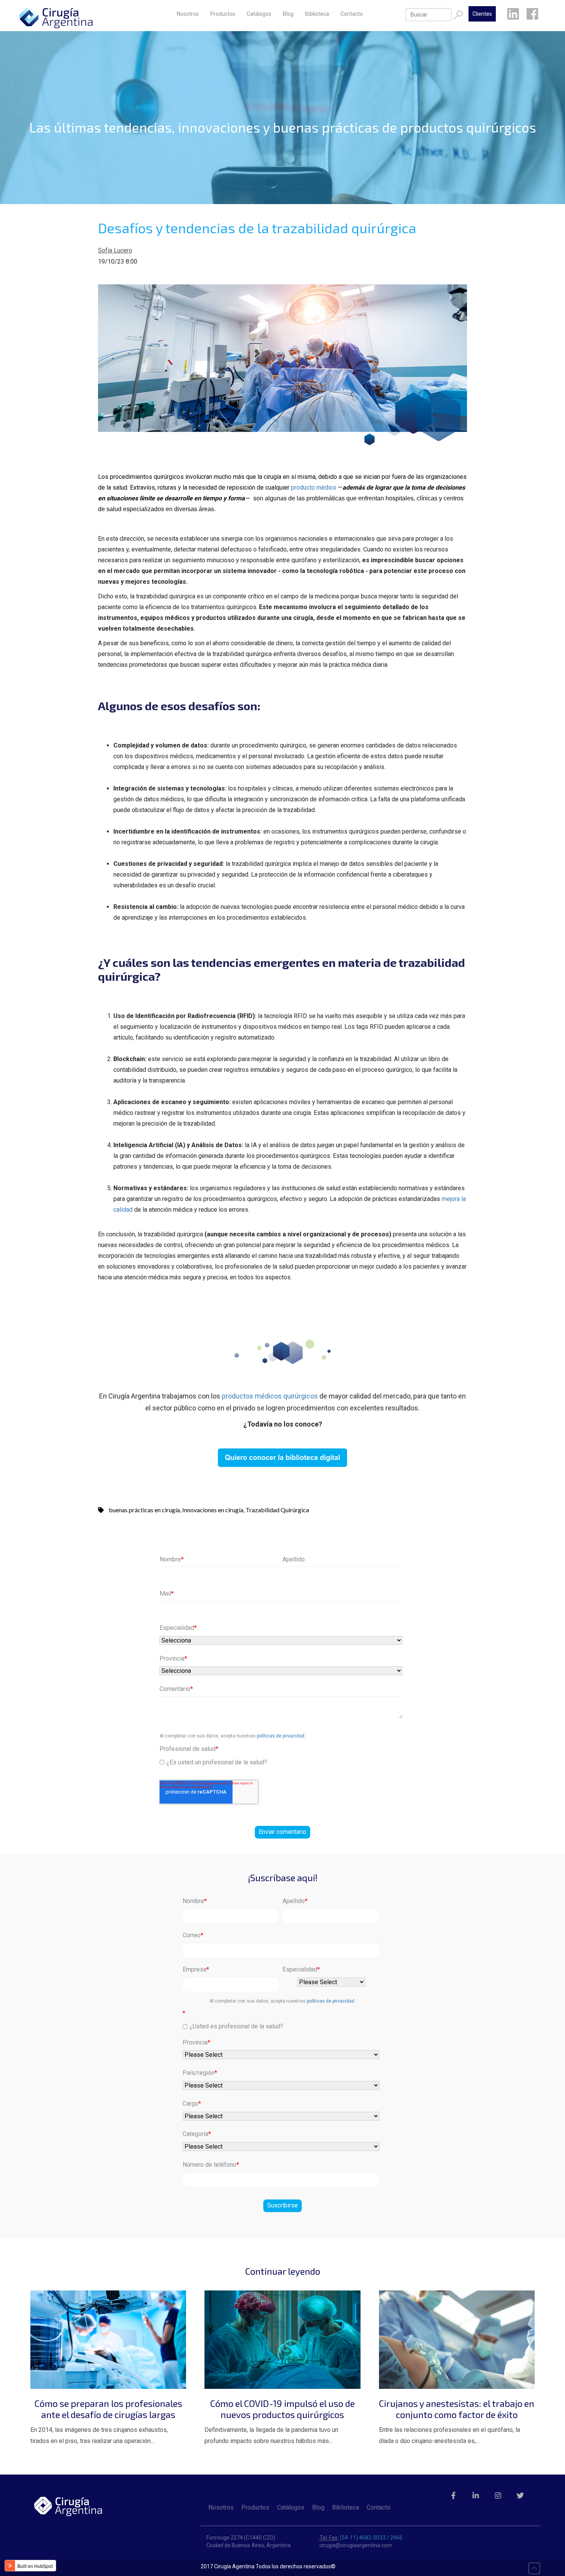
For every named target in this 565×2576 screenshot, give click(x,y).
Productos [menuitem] (223, 14)
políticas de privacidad (281, 1736)
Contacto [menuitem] (352, 14)
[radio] (281, 1762)
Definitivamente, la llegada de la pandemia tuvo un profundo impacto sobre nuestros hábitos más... (280, 2421)
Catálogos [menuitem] (259, 14)
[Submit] (458, 15)
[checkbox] (281, 1761)
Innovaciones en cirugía (213, 1510)
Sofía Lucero (115, 250)
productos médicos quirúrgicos (270, 1396)
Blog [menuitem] (288, 14)
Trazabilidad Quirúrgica (277, 1510)
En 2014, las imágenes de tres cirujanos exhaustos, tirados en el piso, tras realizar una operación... (106, 2421)
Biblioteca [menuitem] (317, 14)
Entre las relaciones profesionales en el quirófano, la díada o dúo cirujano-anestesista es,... (457, 2421)
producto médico (314, 487)
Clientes (482, 14)
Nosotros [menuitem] (188, 14)
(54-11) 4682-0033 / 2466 (371, 2538)
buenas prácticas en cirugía (144, 1510)
